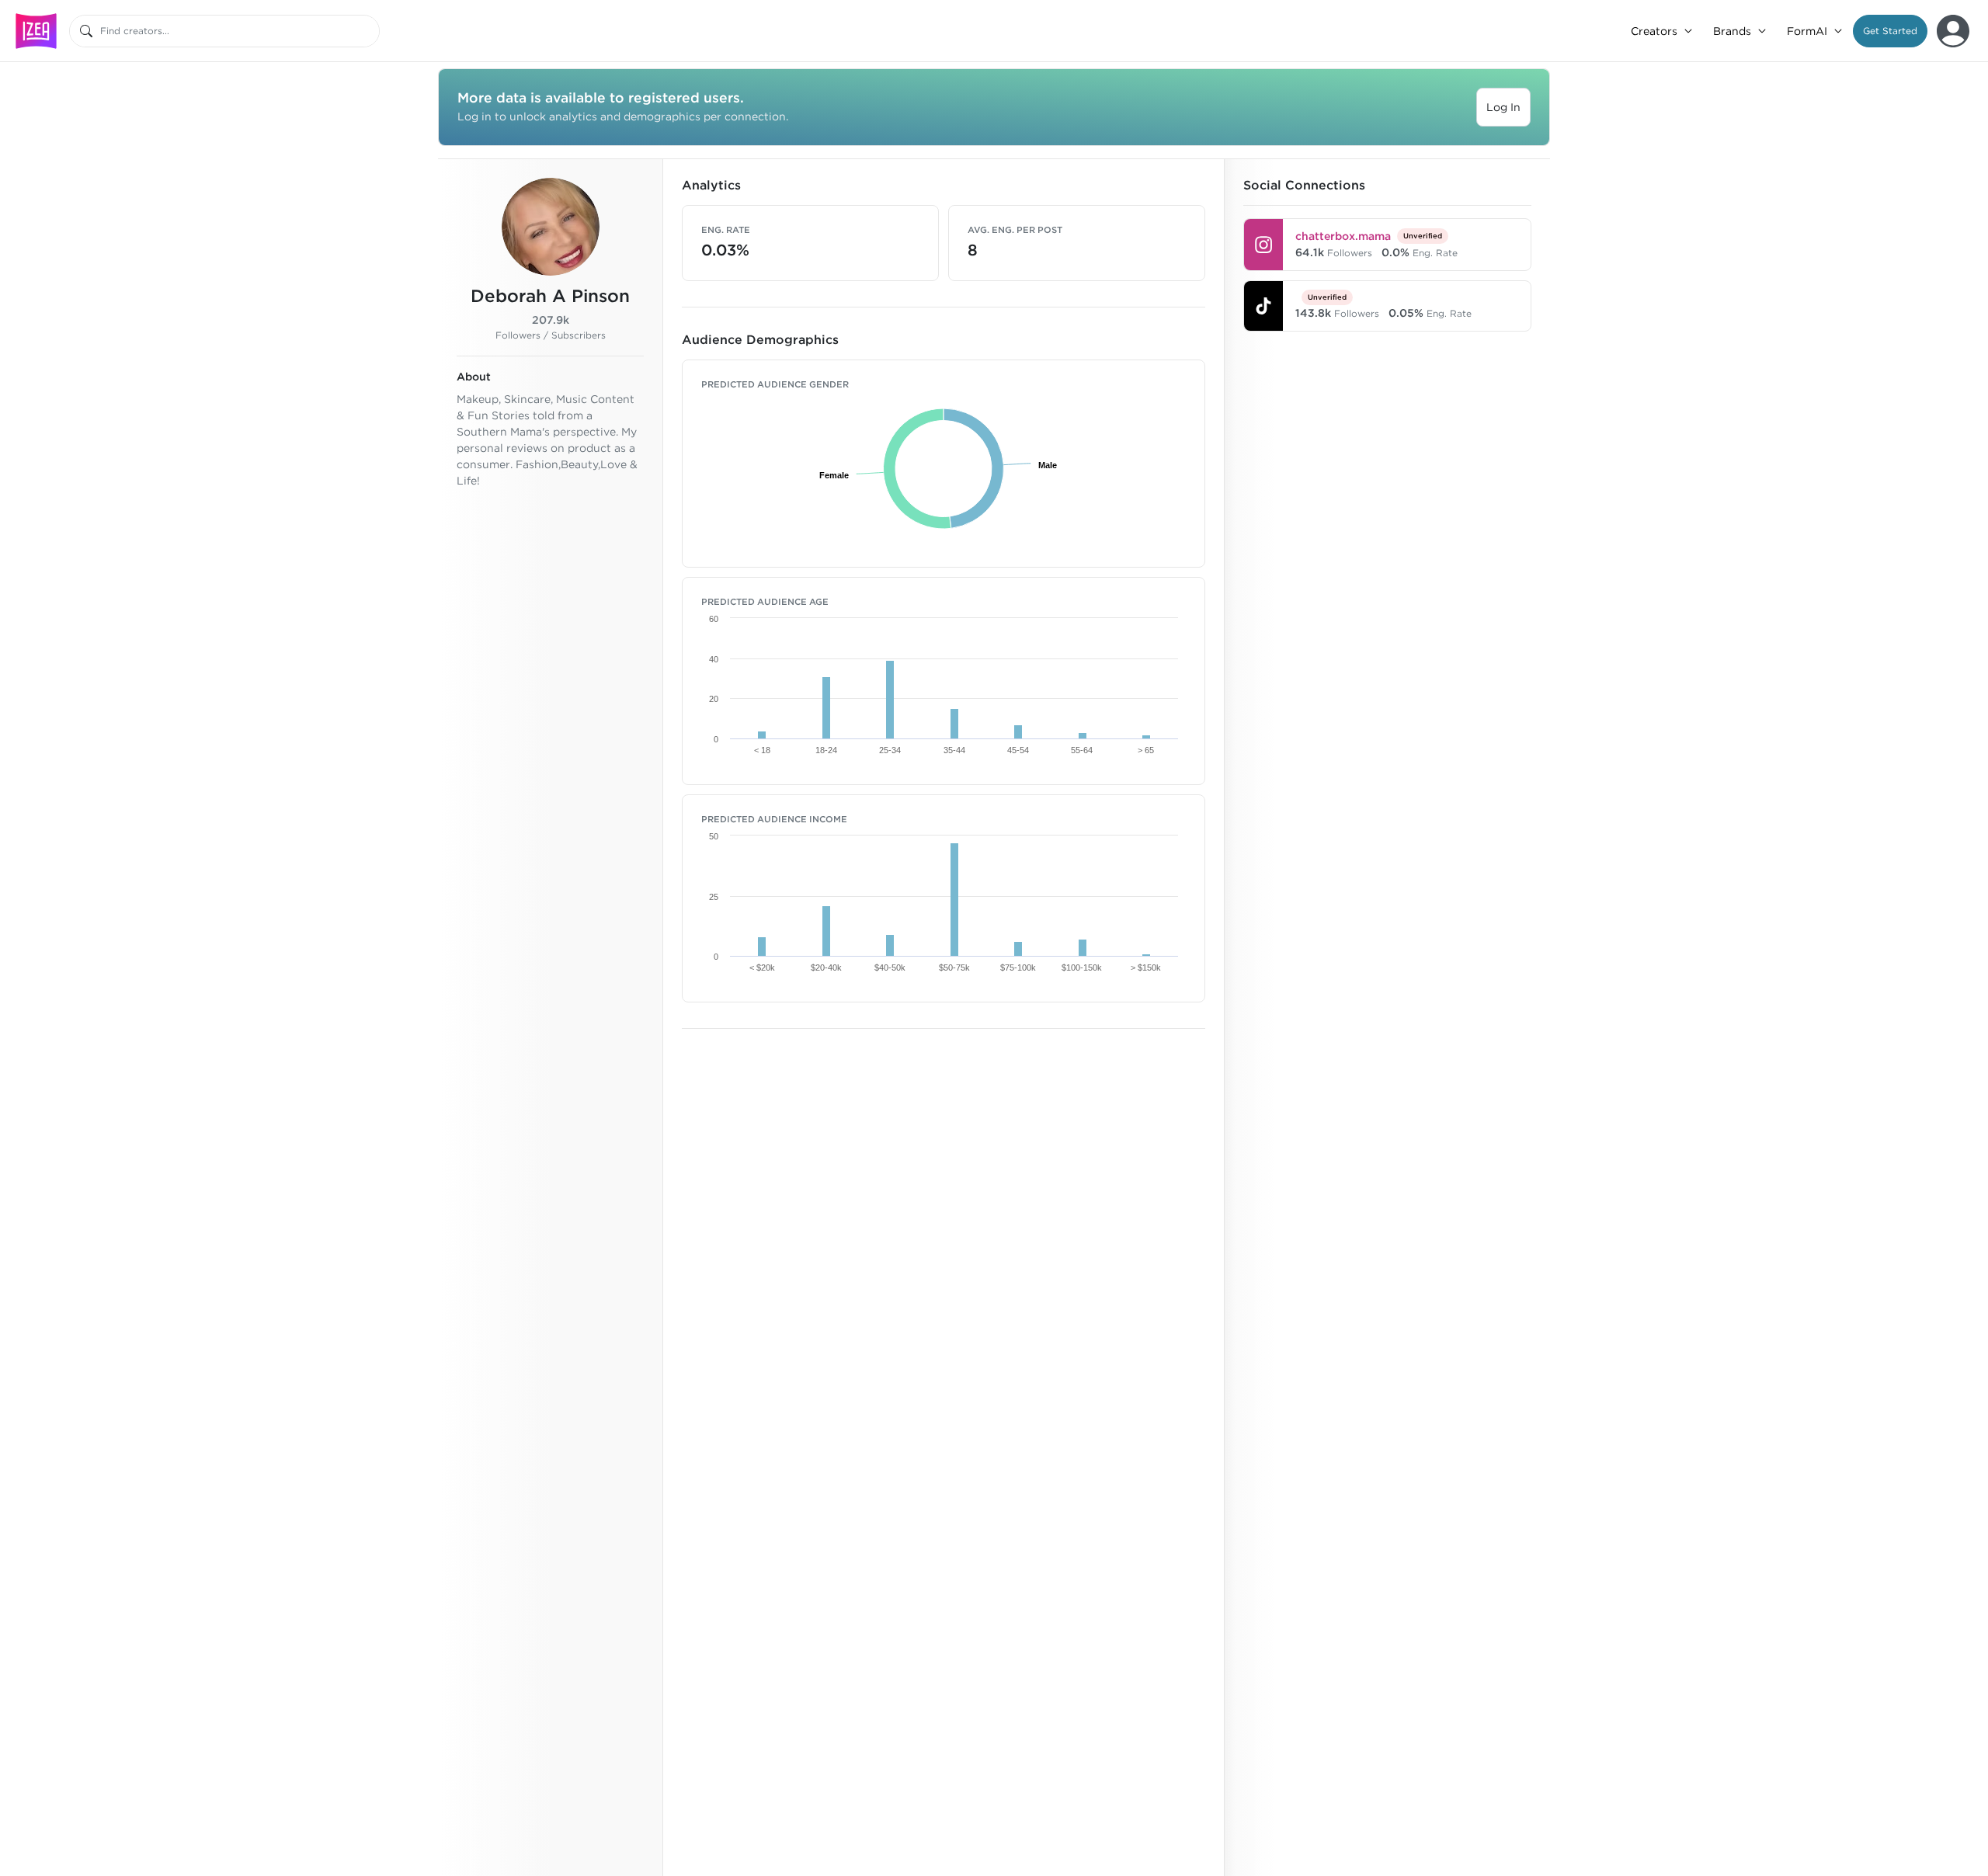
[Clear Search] (369, 31)
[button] (1890, 31)
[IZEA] (36, 31)
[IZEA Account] (1953, 31)
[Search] (86, 31)
